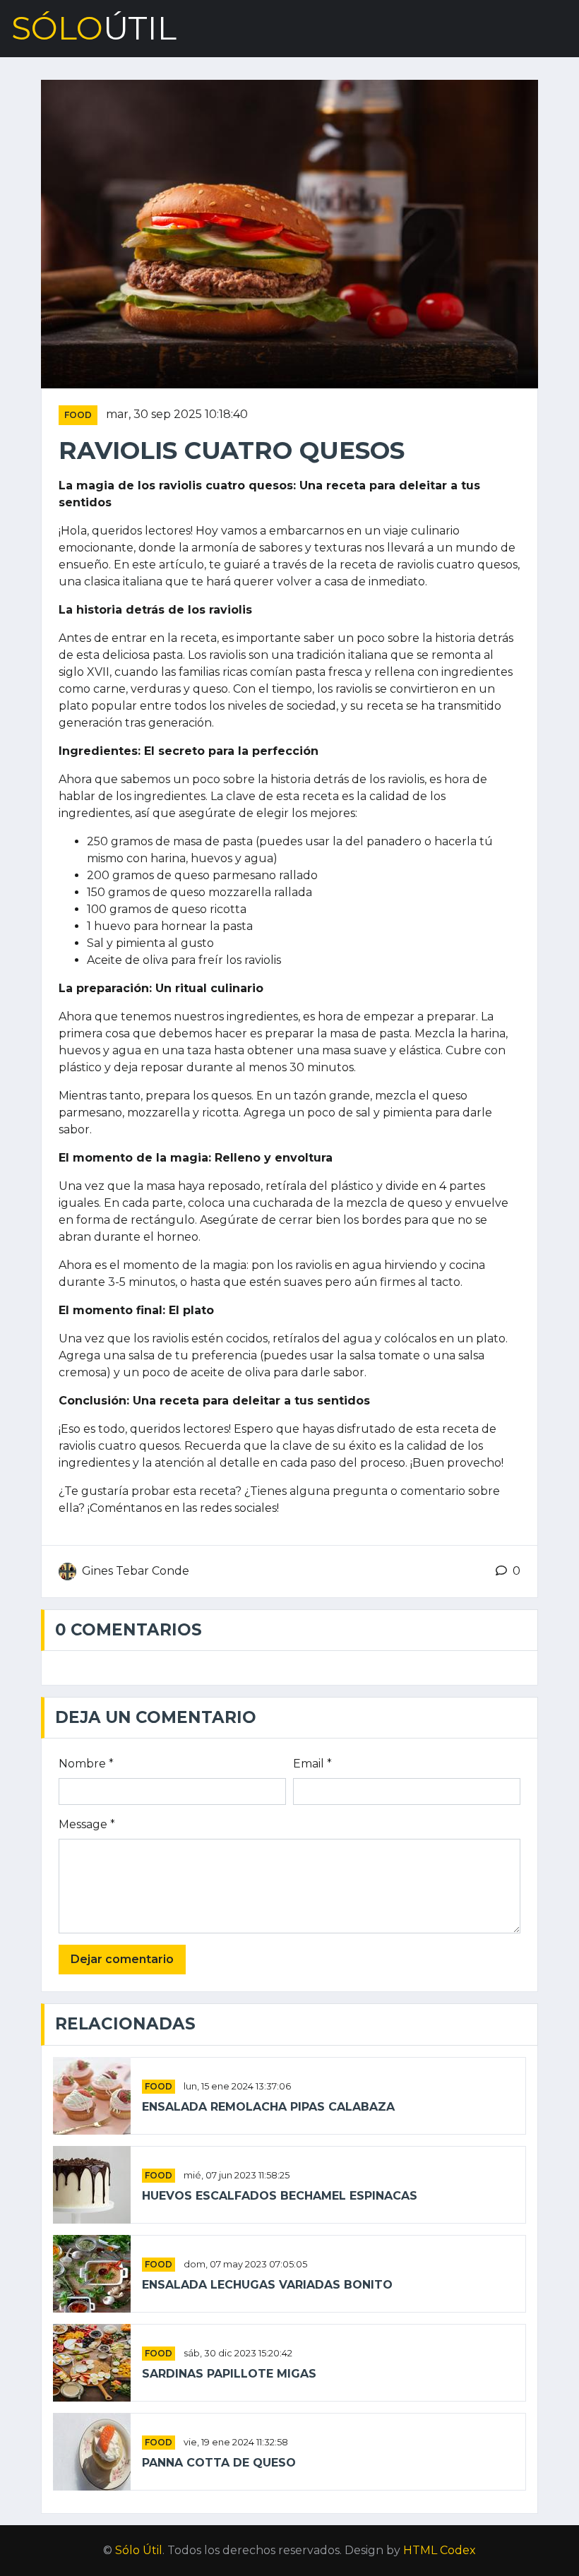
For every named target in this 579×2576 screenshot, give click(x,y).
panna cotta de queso (219, 2463)
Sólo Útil (139, 2550)
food (78, 415)
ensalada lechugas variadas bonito (267, 2285)
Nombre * (86, 1764)
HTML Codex (440, 2550)
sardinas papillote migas (229, 2374)
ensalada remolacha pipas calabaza (268, 2107)
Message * (87, 1824)
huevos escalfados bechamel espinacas (280, 2196)
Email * (312, 1764)
